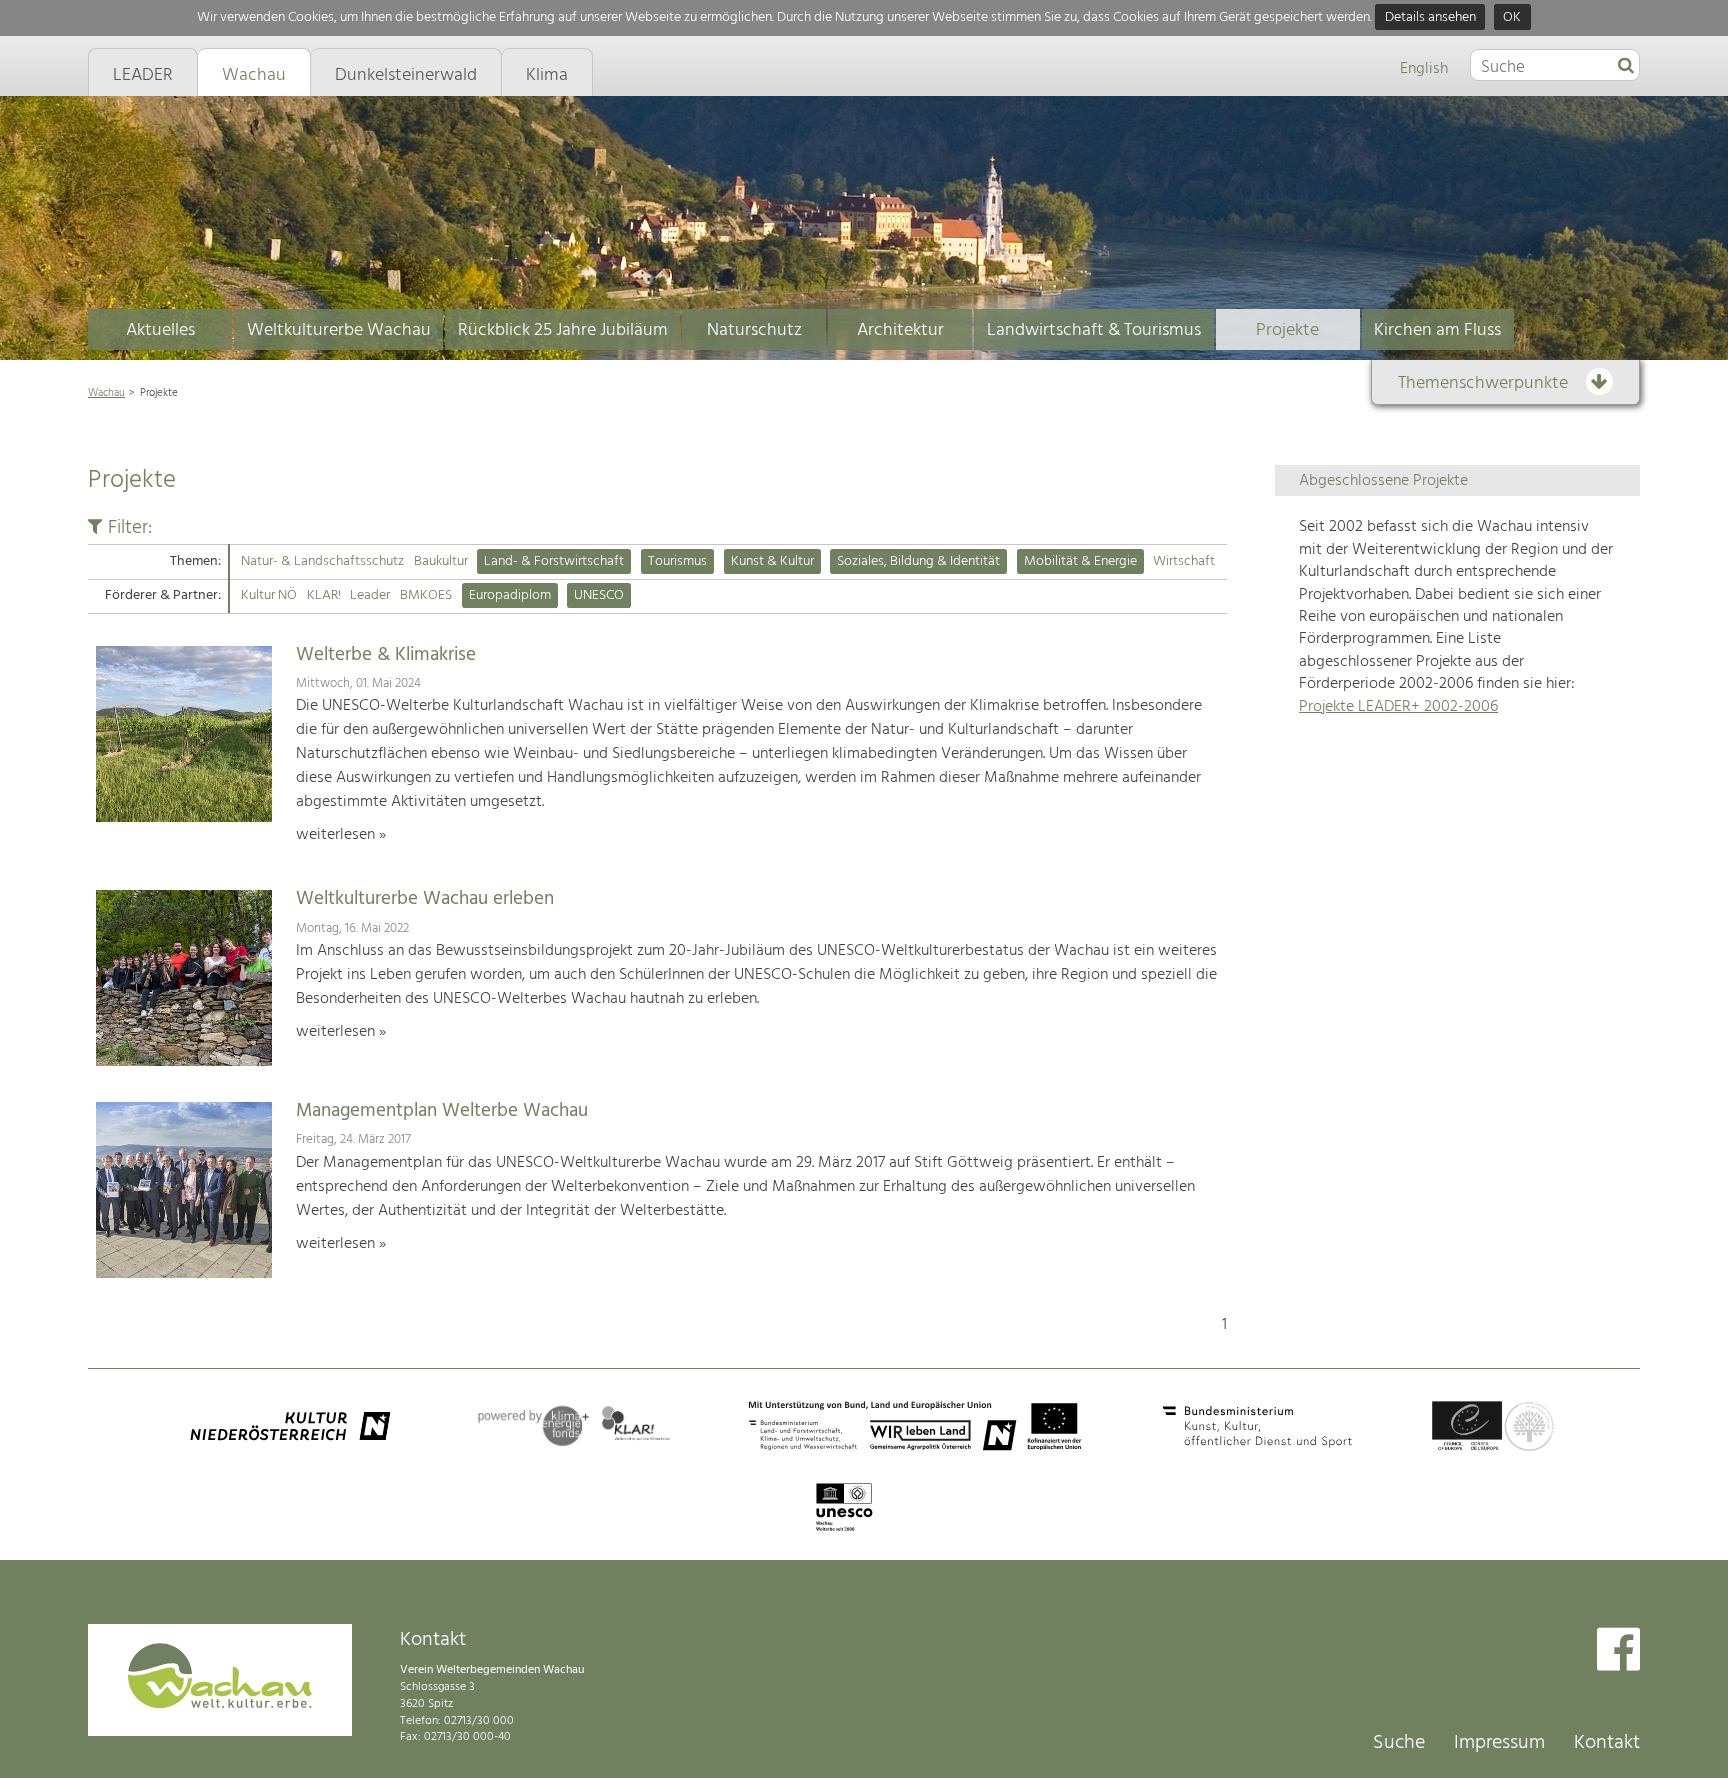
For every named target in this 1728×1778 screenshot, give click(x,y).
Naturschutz (754, 330)
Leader (370, 595)
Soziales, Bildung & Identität (918, 561)
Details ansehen (1430, 17)
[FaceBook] (1618, 1651)
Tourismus (677, 561)
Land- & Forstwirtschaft (554, 561)
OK (1512, 17)
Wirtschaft (1184, 561)
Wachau (106, 393)
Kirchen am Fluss (1437, 330)
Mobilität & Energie (1080, 561)
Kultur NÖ (269, 595)
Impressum (1499, 1743)
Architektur (900, 330)
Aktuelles (160, 330)
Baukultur (441, 561)
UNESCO (599, 595)
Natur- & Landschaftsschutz (322, 561)
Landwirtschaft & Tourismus (1094, 330)
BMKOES (426, 595)
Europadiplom (510, 595)
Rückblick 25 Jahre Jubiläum (563, 330)
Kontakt (1607, 1743)
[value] (1626, 67)
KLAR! (324, 595)
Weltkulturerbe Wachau (339, 330)
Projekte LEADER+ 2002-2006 (1398, 707)
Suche (1399, 1743)
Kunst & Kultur (772, 561)
